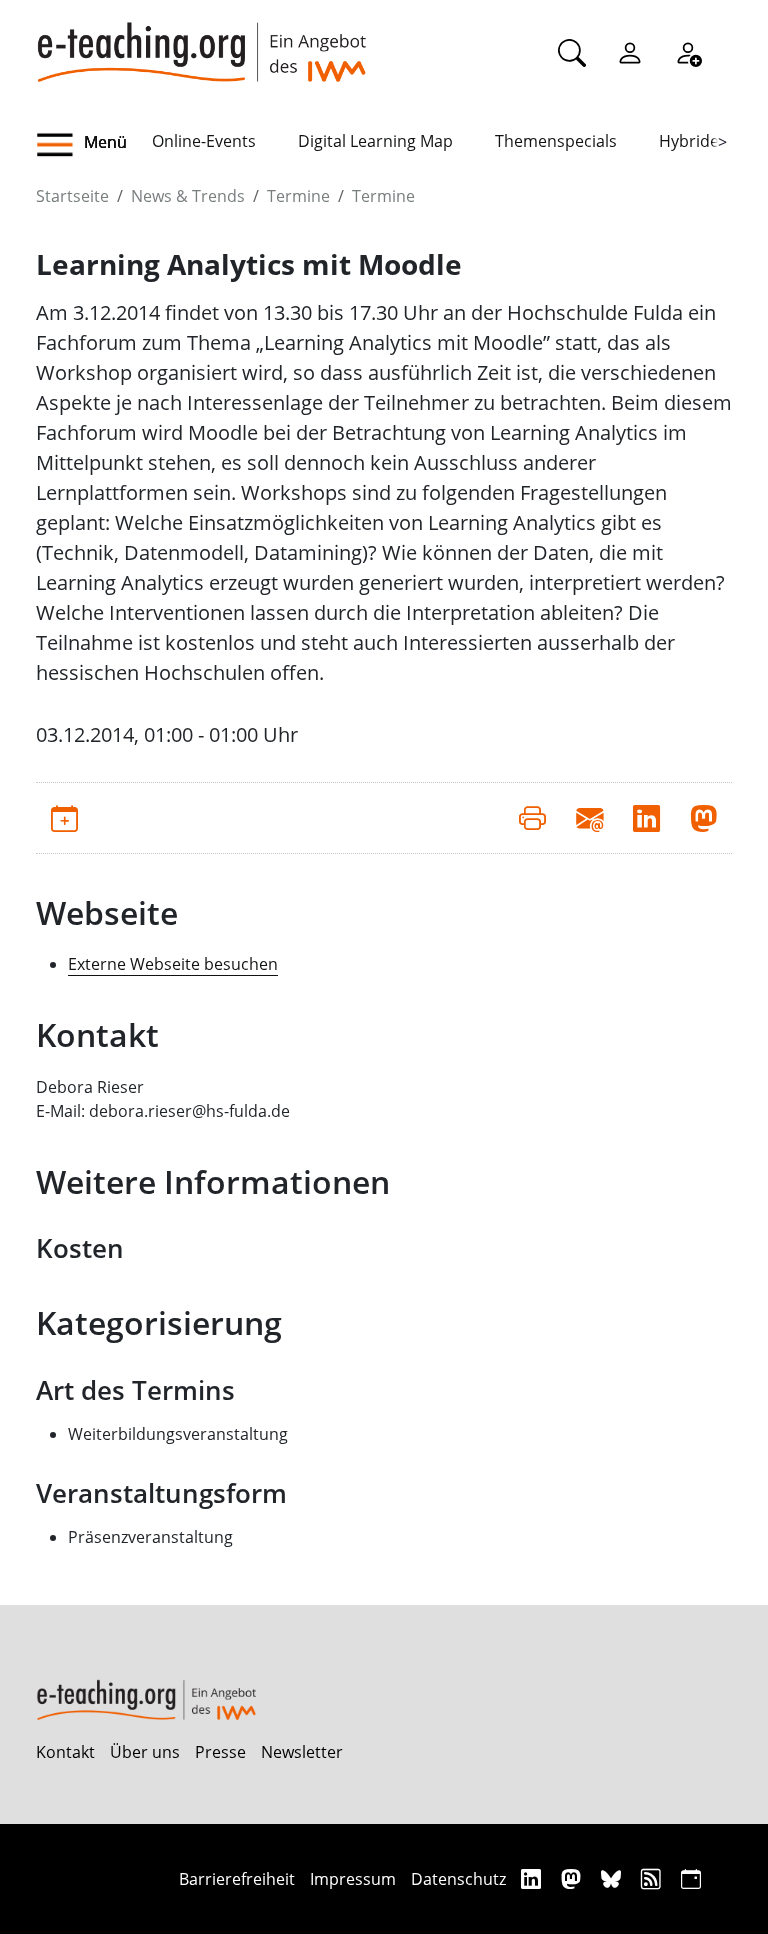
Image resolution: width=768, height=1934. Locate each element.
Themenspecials (556, 141)
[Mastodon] (573, 1878)
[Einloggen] (630, 52)
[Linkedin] (533, 1878)
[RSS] (653, 1878)
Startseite (72, 196)
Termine (298, 196)
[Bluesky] (613, 1878)
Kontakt (65, 1752)
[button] (94, 145)
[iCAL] (691, 1878)
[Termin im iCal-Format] (64, 818)
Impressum (353, 1879)
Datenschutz (458, 1879)
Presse (220, 1752)
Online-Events (204, 141)
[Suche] (572, 52)
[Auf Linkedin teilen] (646, 818)
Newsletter (302, 1752)
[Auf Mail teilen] (589, 818)
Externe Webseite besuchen (173, 964)
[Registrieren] (688, 52)
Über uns (145, 1752)
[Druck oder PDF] (532, 818)
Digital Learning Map (375, 141)
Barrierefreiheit (237, 1879)
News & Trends (188, 196)
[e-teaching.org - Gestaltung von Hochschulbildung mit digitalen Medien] (201, 41)
